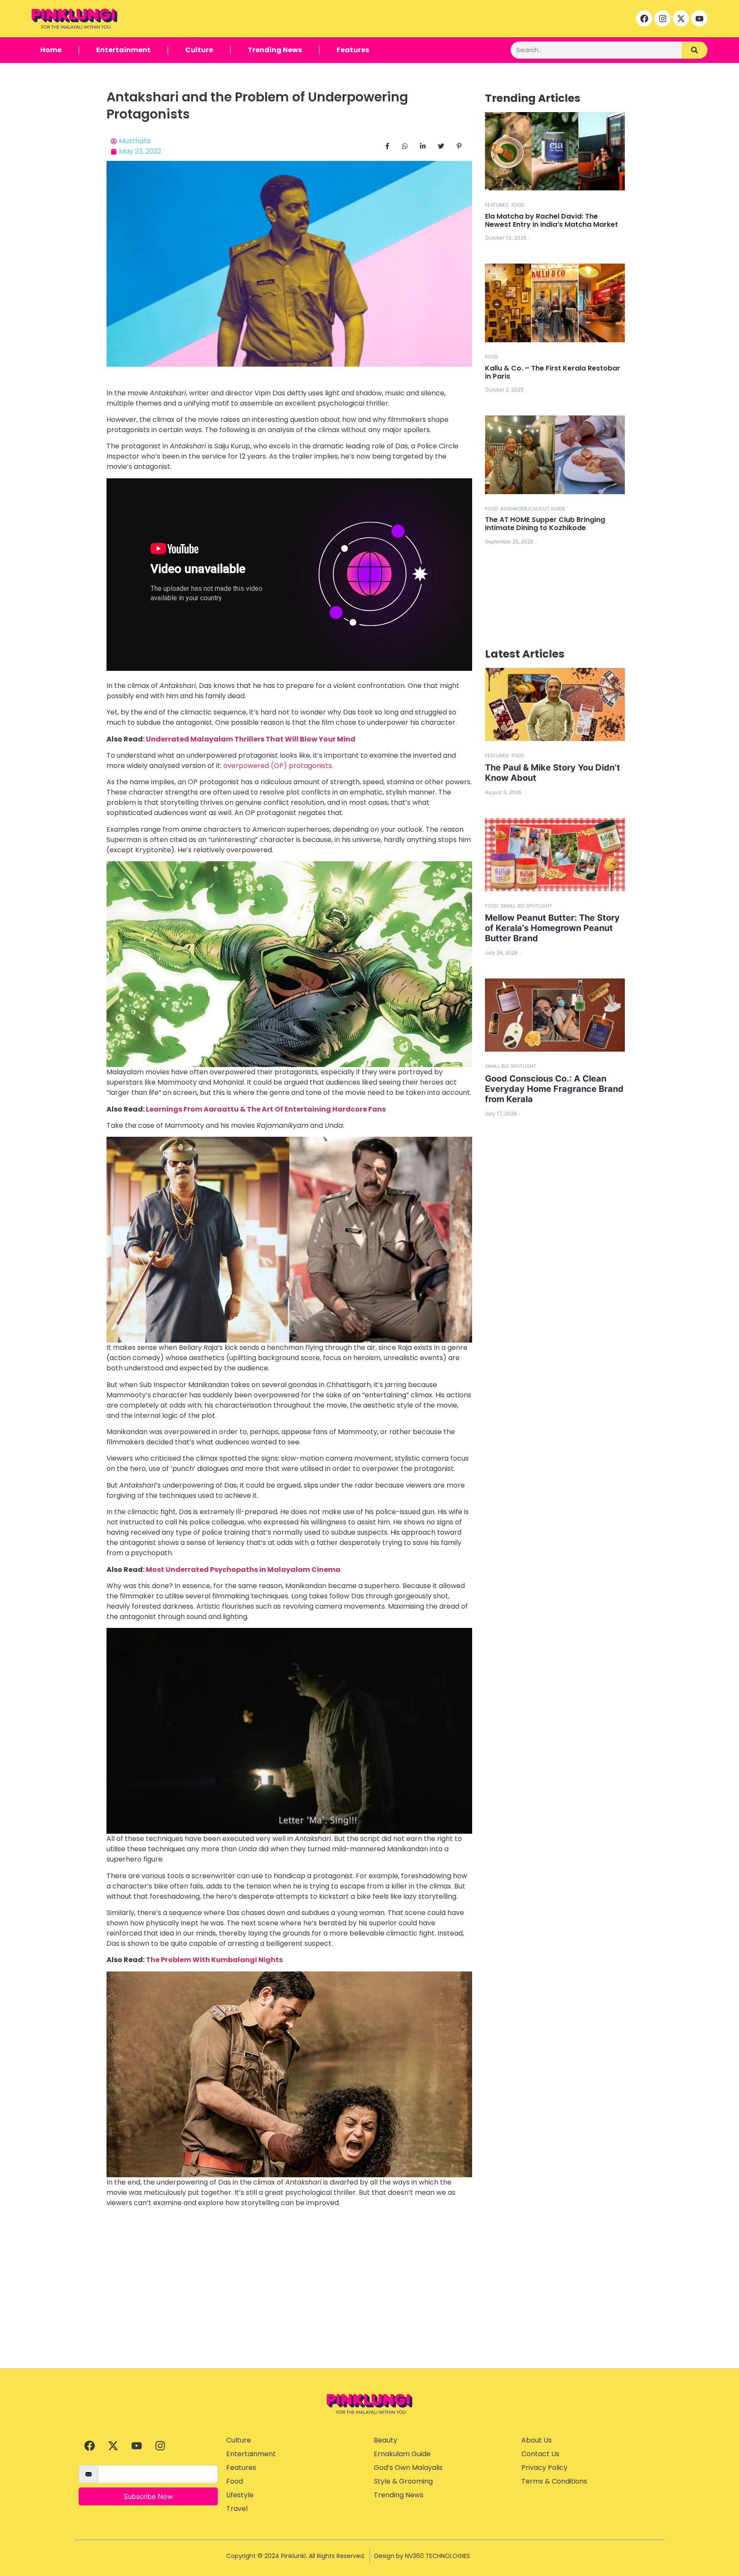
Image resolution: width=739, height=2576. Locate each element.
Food (518, 205)
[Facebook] (644, 18)
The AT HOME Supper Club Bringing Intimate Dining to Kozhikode (545, 524)
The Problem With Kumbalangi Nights (214, 1960)
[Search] (695, 50)
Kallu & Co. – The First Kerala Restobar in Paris (553, 372)
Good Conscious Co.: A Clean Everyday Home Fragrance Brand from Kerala (554, 1089)
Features (353, 50)
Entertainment (123, 50)
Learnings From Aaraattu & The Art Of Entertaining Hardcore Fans (266, 1109)
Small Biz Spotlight (526, 906)
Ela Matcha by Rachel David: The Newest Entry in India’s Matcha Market (551, 220)
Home (51, 50)
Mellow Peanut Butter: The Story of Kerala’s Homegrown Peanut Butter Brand (552, 928)
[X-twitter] (681, 18)
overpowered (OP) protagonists (278, 766)
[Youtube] (699, 18)
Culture (199, 50)
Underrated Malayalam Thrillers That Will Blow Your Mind (251, 739)
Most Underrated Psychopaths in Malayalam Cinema (243, 1570)
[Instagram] (662, 18)
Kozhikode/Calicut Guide (533, 509)
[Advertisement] (369, 2304)
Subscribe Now (148, 2496)
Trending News (275, 50)
